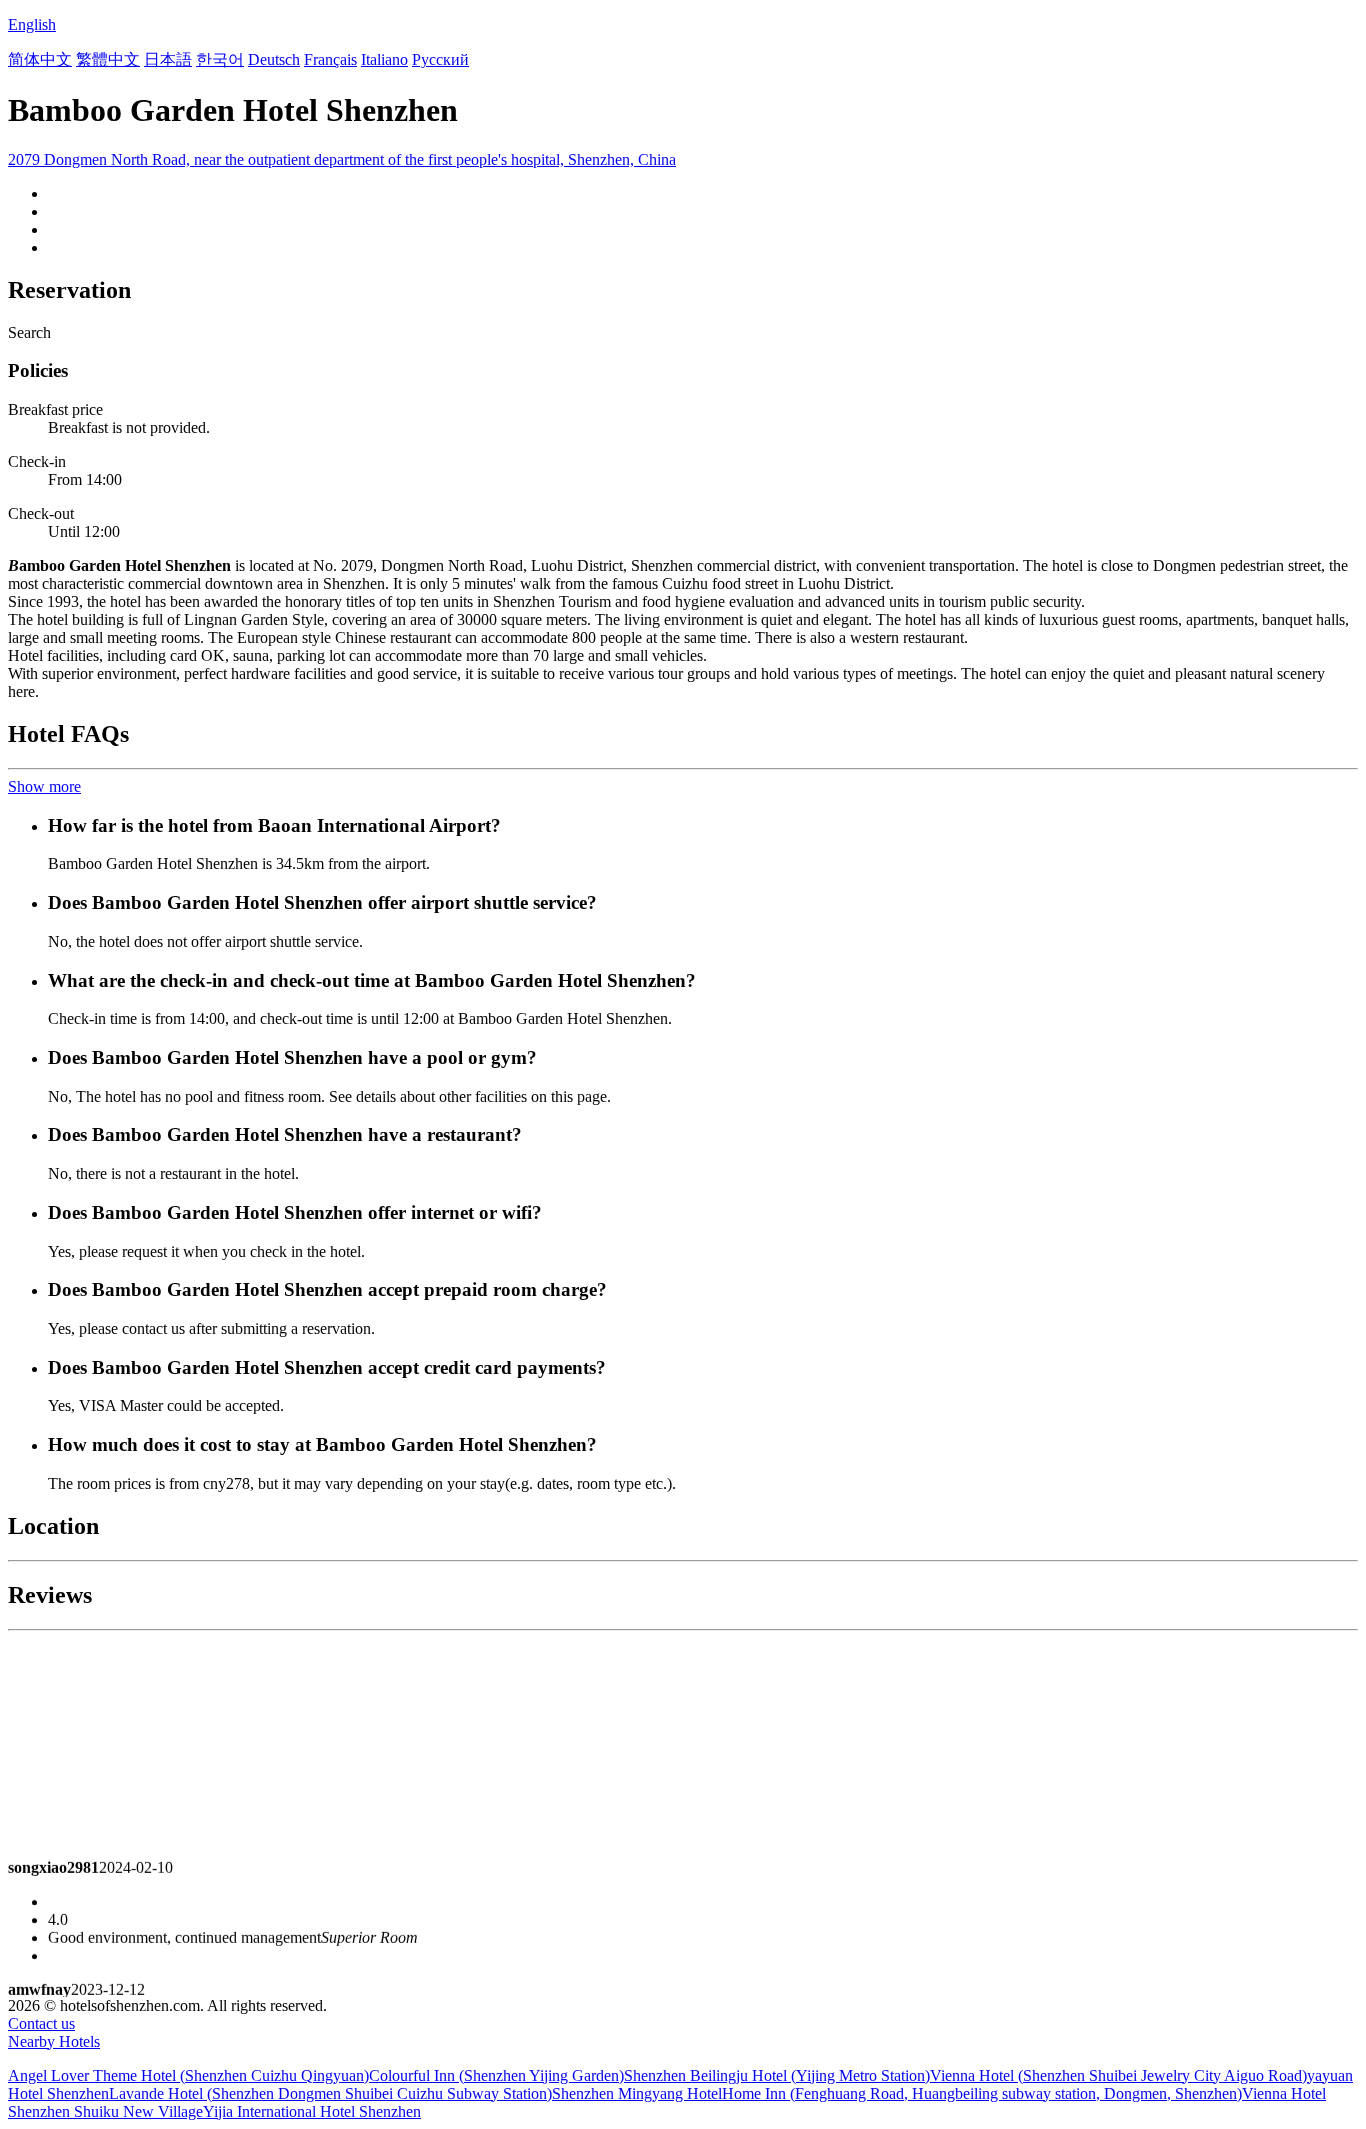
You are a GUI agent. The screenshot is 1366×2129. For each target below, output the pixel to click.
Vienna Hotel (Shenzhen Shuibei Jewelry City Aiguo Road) (1118, 2075)
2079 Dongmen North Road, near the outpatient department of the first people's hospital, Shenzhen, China (342, 159)
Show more (44, 786)
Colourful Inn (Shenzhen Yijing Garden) (496, 2075)
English (32, 24)
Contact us (41, 2023)
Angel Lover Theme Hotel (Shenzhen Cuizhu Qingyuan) (188, 2075)
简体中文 (40, 59)
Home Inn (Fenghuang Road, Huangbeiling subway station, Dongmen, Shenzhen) (982, 2093)
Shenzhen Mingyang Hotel (637, 2093)
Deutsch (274, 59)
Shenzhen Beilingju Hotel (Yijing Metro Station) (777, 2075)
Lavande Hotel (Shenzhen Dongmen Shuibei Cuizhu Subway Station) (330, 2093)
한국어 (220, 59)
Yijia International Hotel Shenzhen (312, 2111)
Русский (440, 59)
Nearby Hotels (54, 2041)
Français (330, 59)
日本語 (168, 59)
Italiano (384, 59)
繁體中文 (108, 59)
